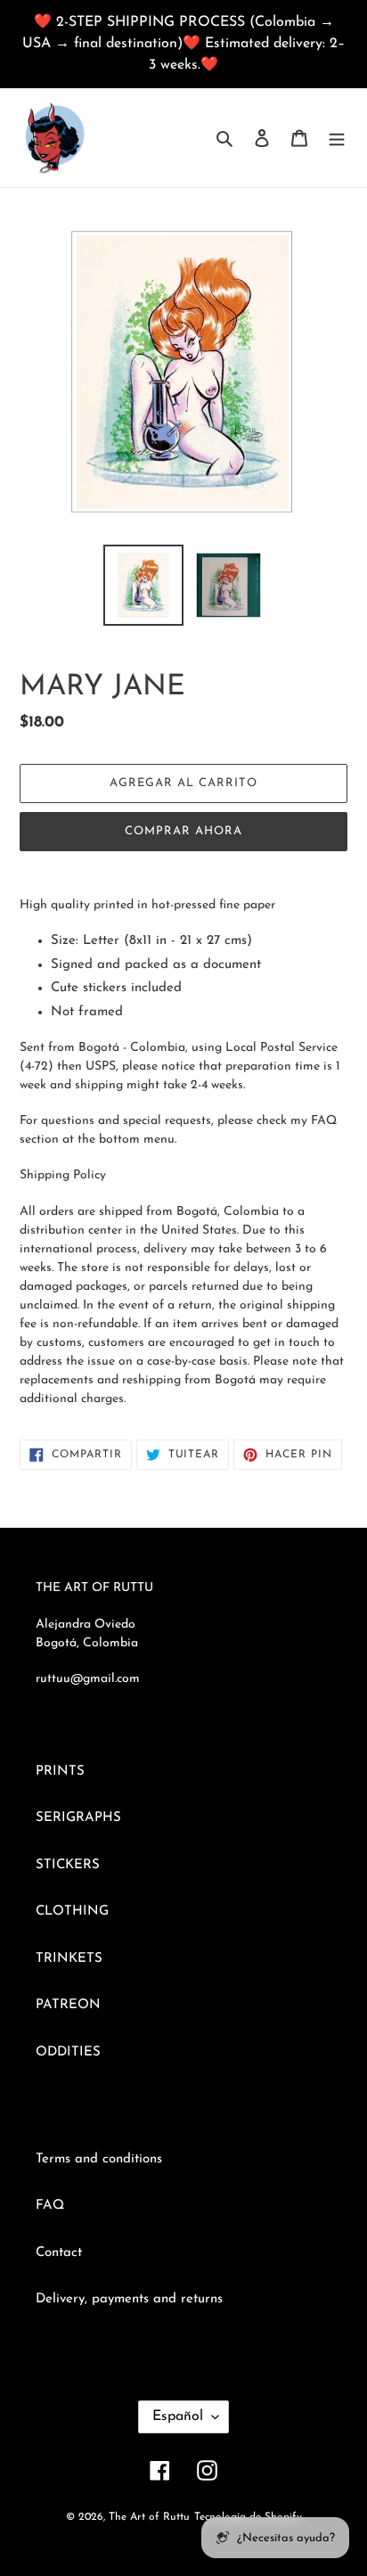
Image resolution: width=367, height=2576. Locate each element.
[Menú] (337, 138)
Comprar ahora (184, 831)
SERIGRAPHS (78, 1818)
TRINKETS (69, 1959)
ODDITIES (68, 2052)
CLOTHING (72, 1911)
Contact (59, 2253)
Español (178, 2416)
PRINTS (60, 1772)
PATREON (68, 2005)
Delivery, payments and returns (129, 2299)
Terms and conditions (99, 2159)
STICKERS (68, 1865)
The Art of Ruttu (149, 2517)
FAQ (50, 2206)
